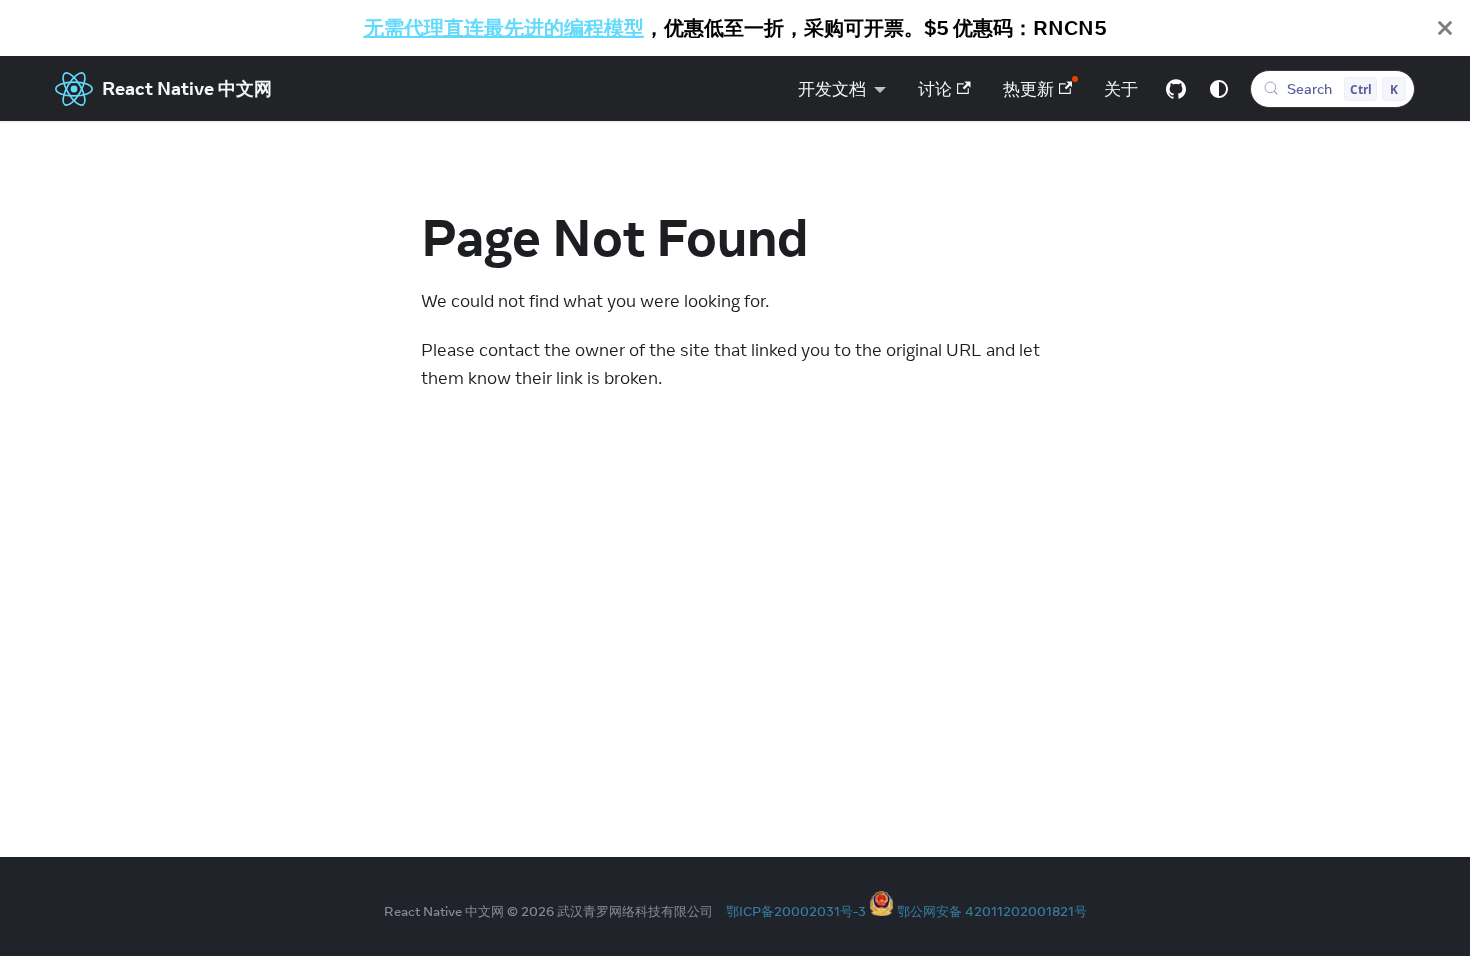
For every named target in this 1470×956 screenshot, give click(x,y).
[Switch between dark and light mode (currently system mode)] (1219, 89)
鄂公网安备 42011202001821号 (992, 911)
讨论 (935, 89)
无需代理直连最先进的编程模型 (504, 27)
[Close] (1445, 28)
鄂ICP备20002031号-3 (796, 911)
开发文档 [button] (832, 89)
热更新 (1028, 89)
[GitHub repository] (1176, 89)
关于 (1121, 89)
